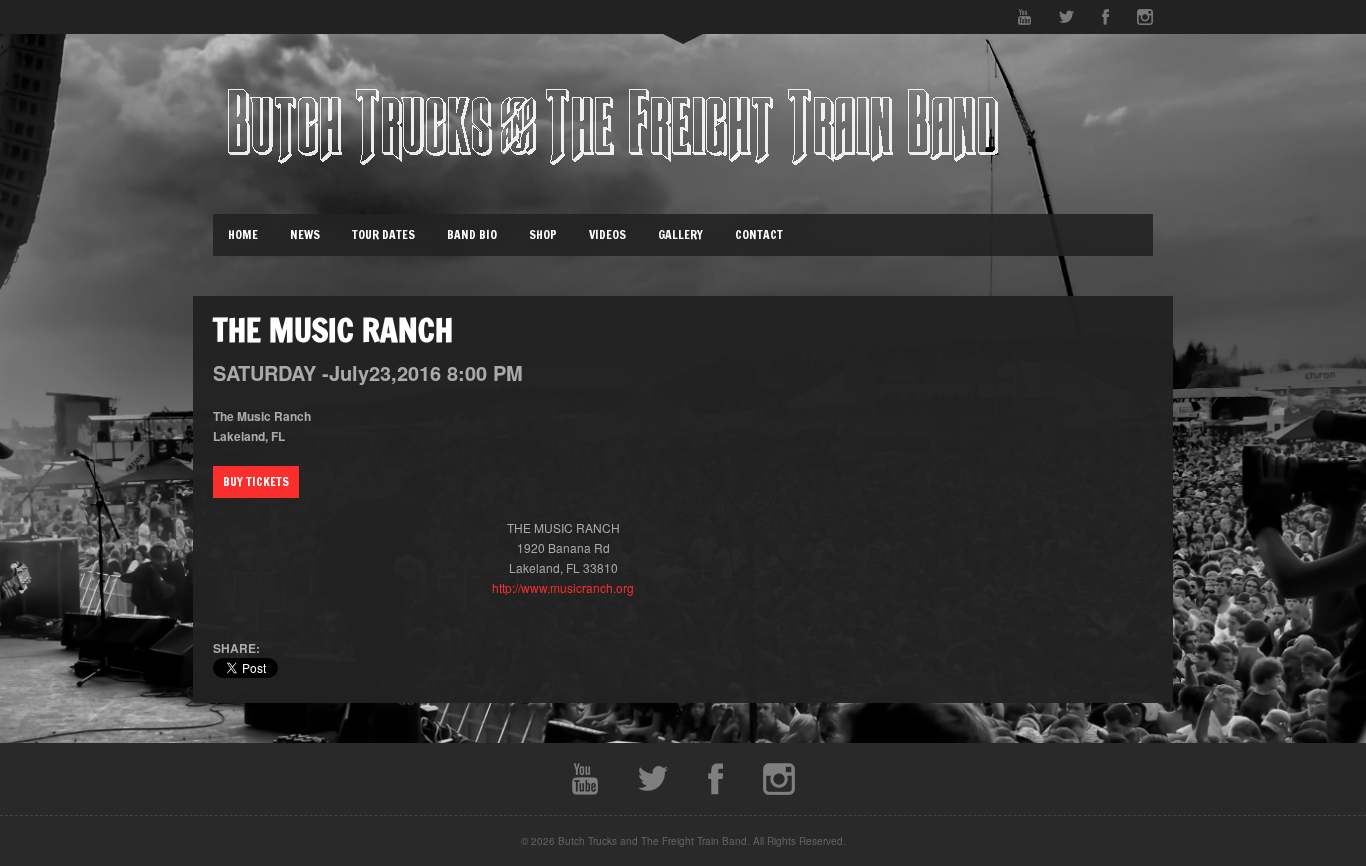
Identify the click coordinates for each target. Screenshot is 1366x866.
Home (243, 234)
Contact (759, 234)
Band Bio (472, 234)
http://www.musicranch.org (563, 587)
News (305, 234)
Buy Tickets (256, 481)
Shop (543, 234)
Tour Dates (383, 234)
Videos (607, 234)
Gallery (680, 234)
